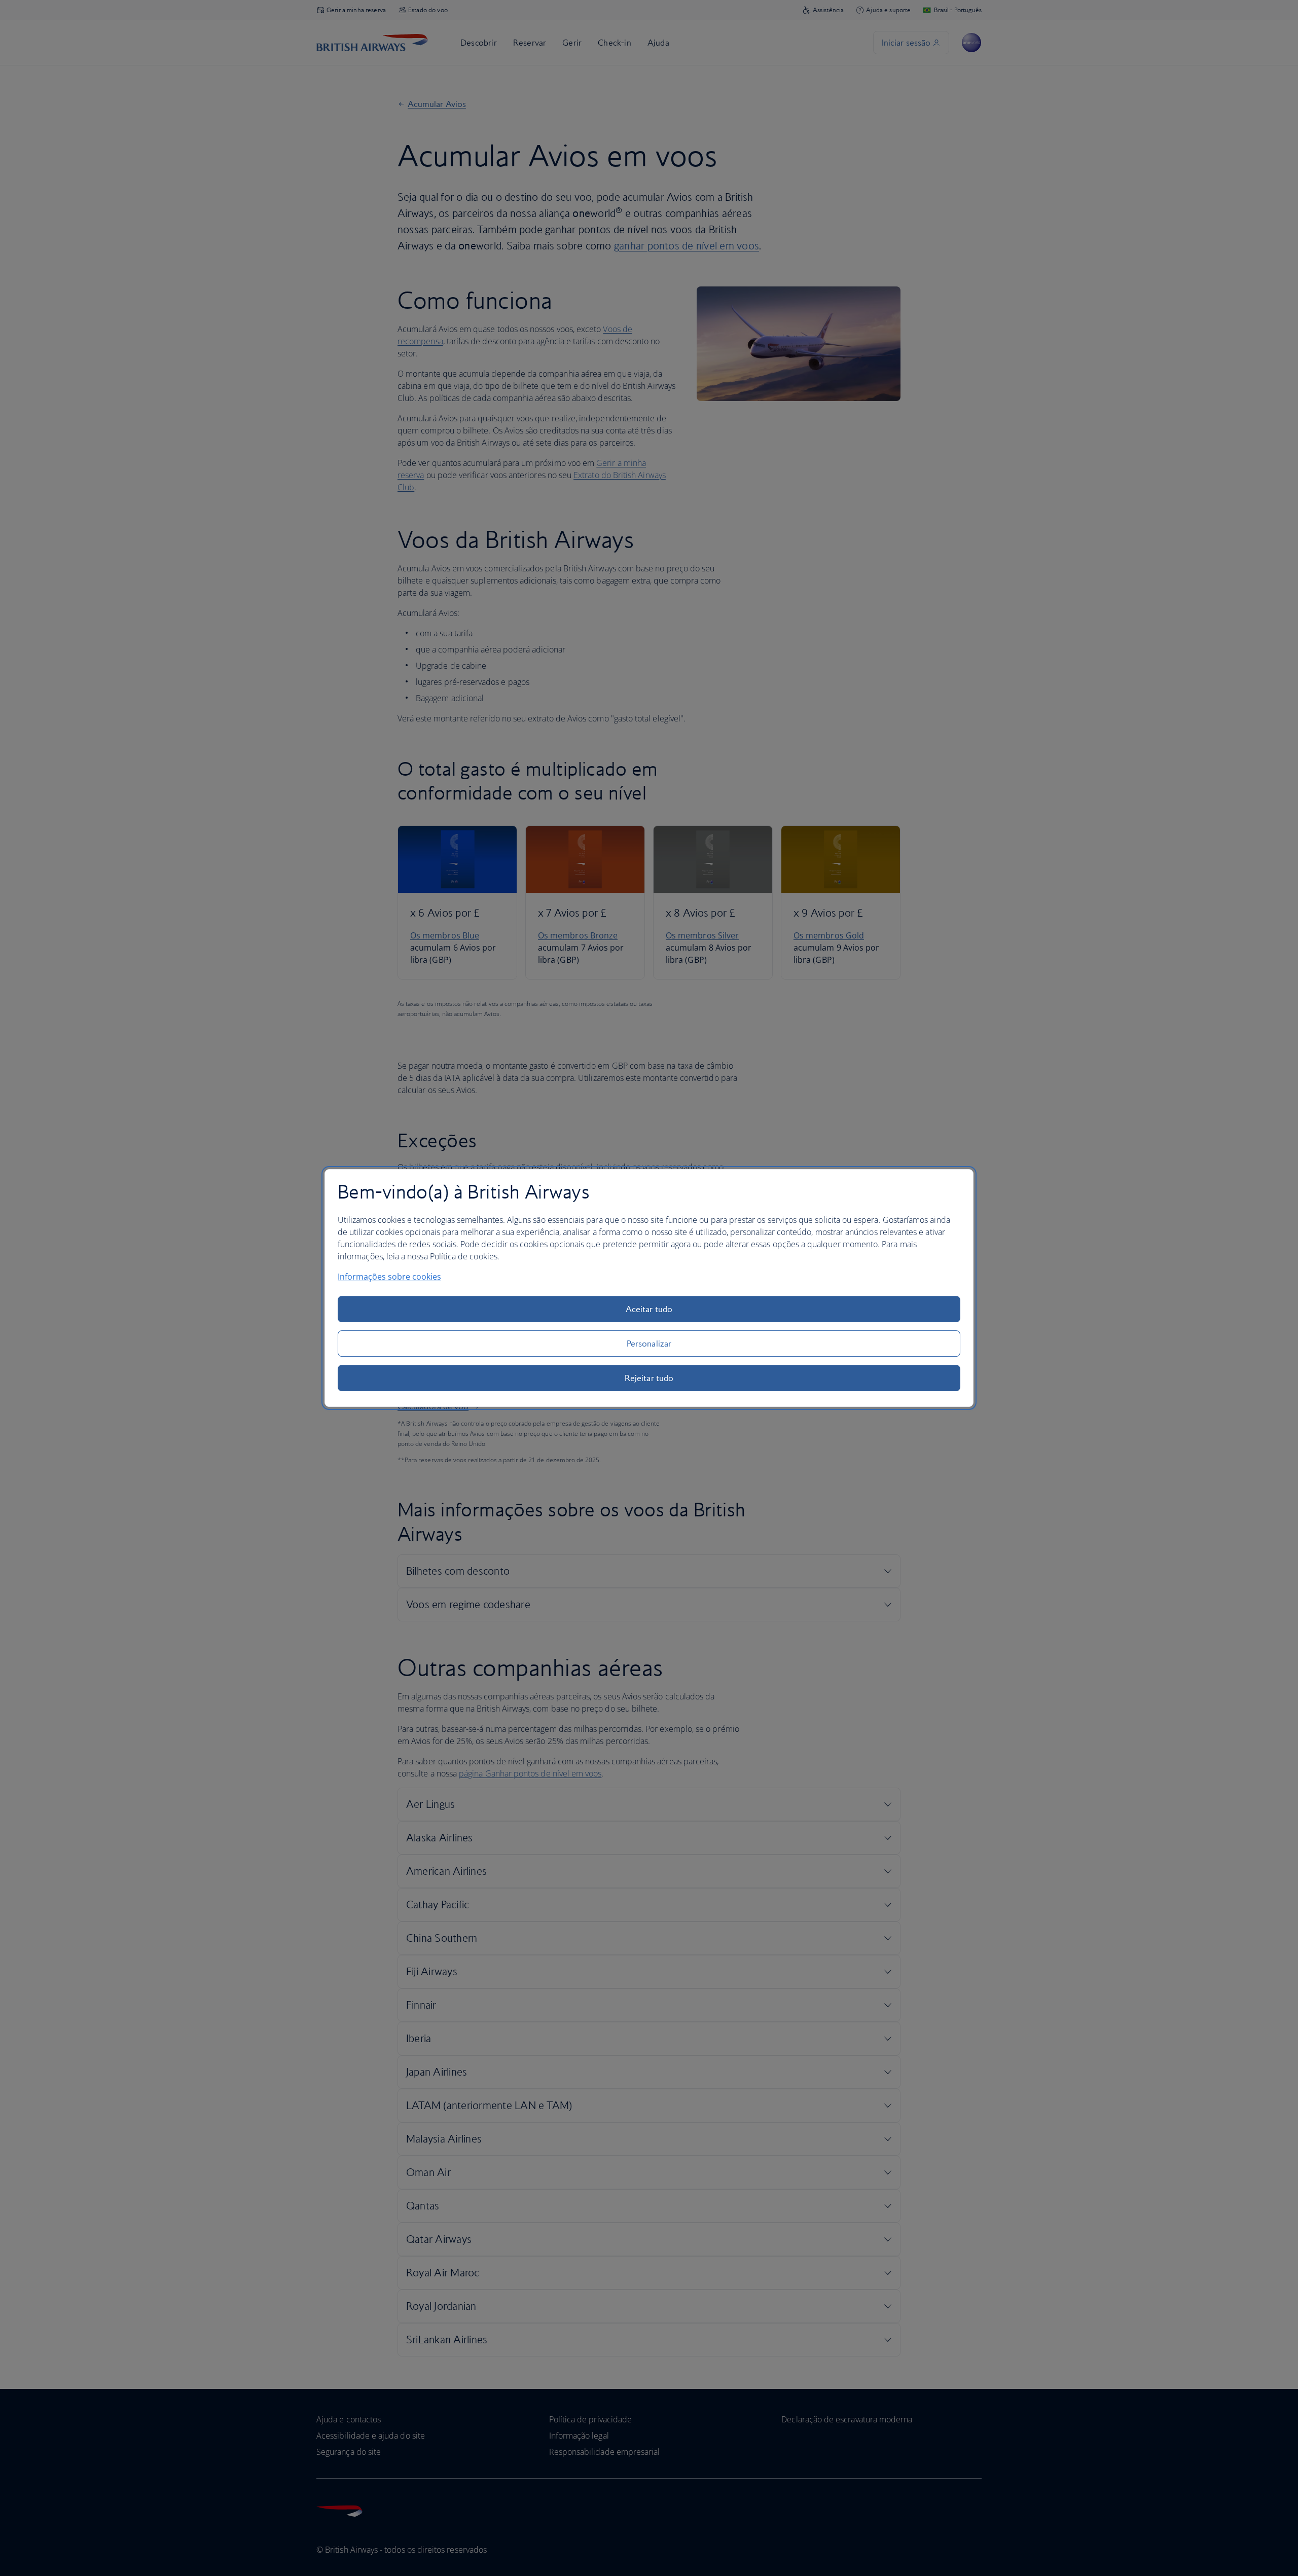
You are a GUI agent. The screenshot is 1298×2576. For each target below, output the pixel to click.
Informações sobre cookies (389, 1277)
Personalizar (649, 1344)
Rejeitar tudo (649, 1378)
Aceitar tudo (649, 1309)
